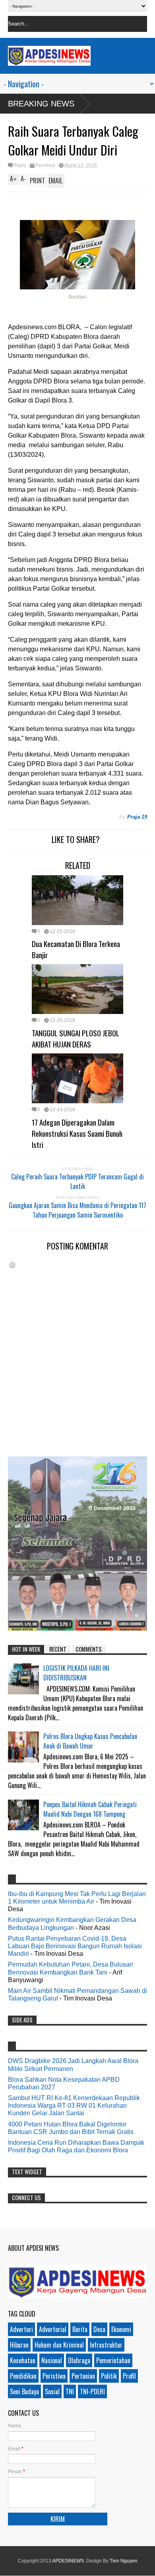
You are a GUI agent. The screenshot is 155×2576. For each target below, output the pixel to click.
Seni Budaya (24, 2391)
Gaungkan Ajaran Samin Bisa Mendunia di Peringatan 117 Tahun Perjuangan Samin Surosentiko (77, 1210)
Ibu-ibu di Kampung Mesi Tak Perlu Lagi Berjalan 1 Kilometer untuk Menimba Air (77, 1898)
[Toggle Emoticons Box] (12, 1265)
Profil (129, 2376)
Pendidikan (23, 2376)
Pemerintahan (113, 2360)
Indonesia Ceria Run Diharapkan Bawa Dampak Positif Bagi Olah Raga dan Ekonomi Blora (76, 2146)
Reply (20, 165)
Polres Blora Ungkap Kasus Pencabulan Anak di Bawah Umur (90, 1741)
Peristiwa (45, 165)
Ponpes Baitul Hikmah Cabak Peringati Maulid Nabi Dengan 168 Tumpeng (90, 1809)
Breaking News (41, 104)
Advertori (21, 2329)
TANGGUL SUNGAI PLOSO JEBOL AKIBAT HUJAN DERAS (76, 1038)
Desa (99, 2329)
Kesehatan (23, 2360)
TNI (70, 2391)
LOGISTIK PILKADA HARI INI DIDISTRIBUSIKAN (76, 1673)
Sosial (52, 2391)
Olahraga (79, 2360)
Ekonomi (121, 2329)
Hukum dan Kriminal (59, 2345)
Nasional (52, 2360)
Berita (80, 2329)
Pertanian (83, 2376)
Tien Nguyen (124, 2561)
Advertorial (53, 2329)
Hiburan (19, 2345)
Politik (109, 2376)
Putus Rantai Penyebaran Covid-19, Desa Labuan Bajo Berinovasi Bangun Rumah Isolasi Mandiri (75, 1946)
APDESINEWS (68, 2561)
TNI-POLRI (92, 2391)
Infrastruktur (106, 2345)
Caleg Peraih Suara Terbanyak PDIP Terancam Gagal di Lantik (77, 1181)
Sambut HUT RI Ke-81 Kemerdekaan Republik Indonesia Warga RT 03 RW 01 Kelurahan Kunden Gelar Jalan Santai (74, 2105)
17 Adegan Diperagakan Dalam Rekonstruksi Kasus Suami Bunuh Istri (77, 1133)
